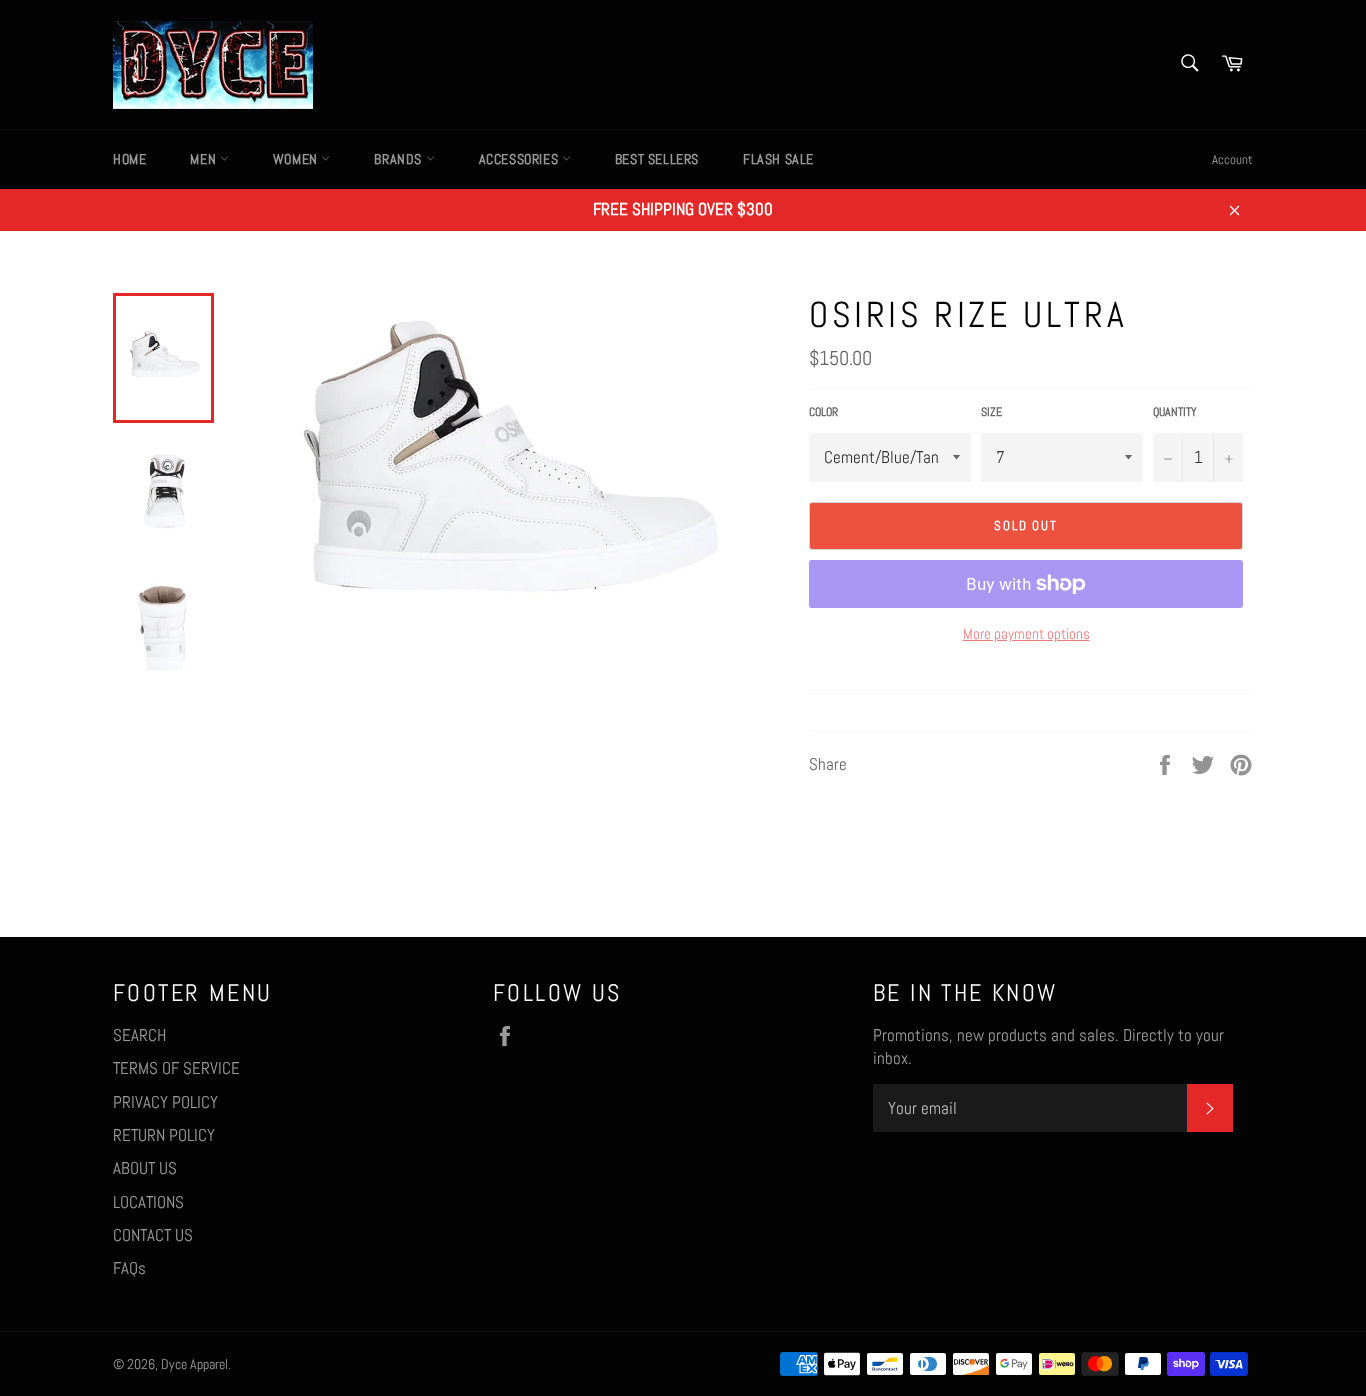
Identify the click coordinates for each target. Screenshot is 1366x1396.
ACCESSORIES (520, 159)
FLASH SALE (778, 159)
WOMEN (297, 159)
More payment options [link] (1026, 633)
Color (823, 412)
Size (991, 412)
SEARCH (139, 1035)
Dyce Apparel (194, 1364)
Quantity (1175, 412)
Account (1232, 159)
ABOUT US (145, 1168)
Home (129, 159)
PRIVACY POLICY (165, 1102)
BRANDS (399, 159)
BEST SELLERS (657, 159)
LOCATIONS (148, 1202)
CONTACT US (153, 1235)
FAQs (129, 1268)
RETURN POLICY (164, 1135)
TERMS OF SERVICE (176, 1068)
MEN (204, 159)
